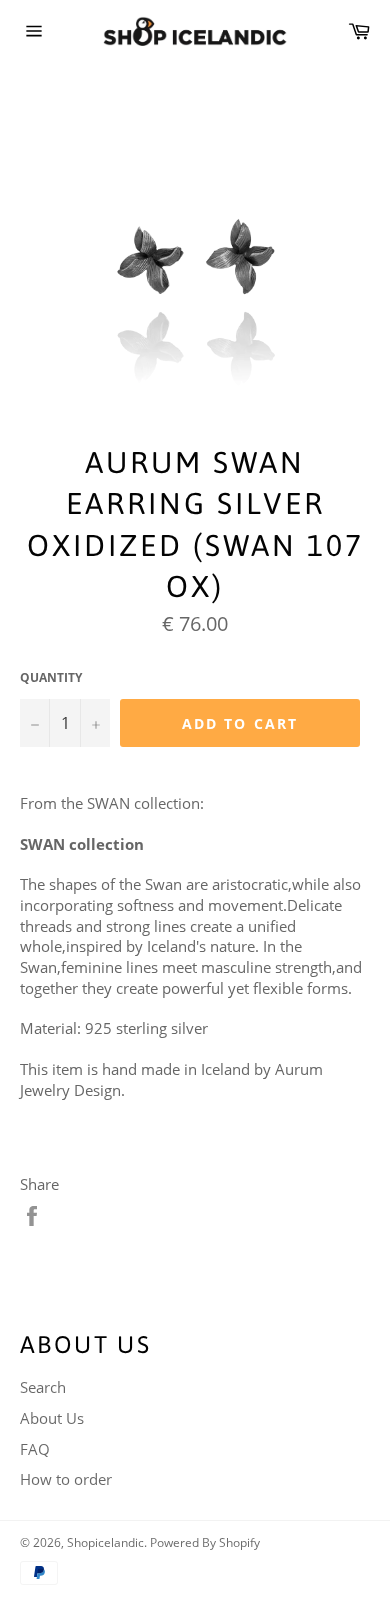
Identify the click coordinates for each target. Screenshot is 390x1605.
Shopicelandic (105, 1542)
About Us (52, 1418)
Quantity (51, 678)
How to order (66, 1479)
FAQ (35, 1449)
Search (43, 1387)
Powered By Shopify (205, 1542)
